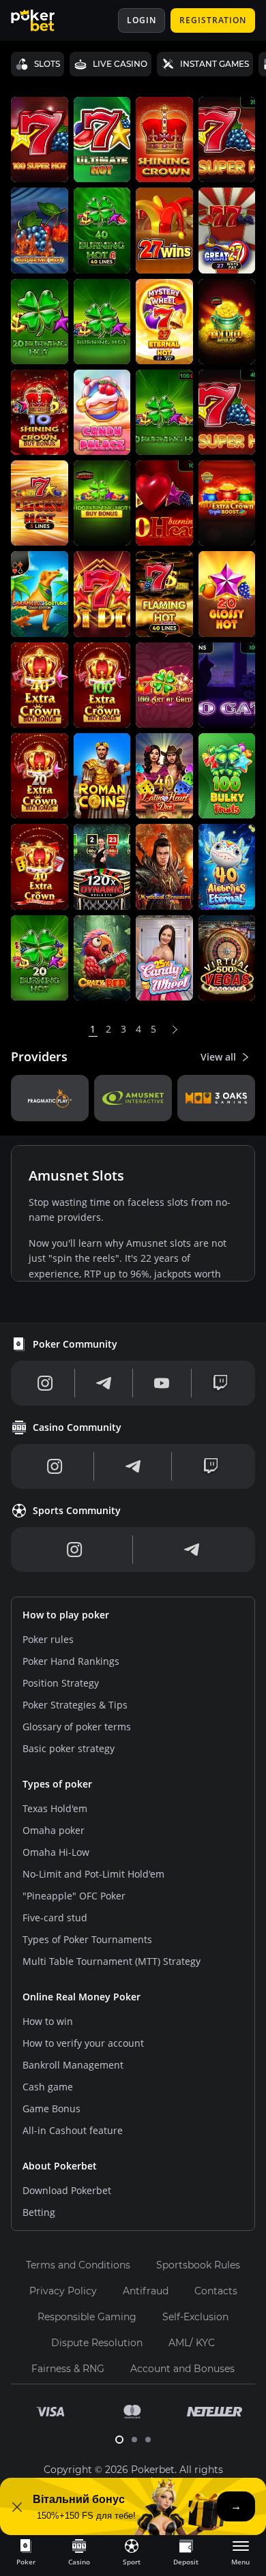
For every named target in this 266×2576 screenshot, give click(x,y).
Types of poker (57, 1784)
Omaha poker (54, 1830)
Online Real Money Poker (82, 1997)
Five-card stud (55, 1918)
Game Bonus (51, 2108)
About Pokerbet (60, 2166)
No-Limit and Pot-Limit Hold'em (93, 1874)
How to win (48, 2021)
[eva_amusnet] (133, 1098)
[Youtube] (162, 1383)
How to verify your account (83, 2043)
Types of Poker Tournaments (87, 1939)
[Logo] (43, 20)
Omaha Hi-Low (56, 1852)
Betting (39, 2212)
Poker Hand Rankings (71, 1661)
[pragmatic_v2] (50, 1098)
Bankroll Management (73, 2065)
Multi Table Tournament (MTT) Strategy (112, 1961)
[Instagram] (45, 1383)
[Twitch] (220, 1383)
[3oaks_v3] (216, 1098)
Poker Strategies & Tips (75, 1705)
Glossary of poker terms (77, 1727)
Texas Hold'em (55, 1808)
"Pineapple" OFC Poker (74, 1896)
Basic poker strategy (69, 1748)
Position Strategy (61, 1683)
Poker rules (48, 1639)
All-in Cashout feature (73, 2130)
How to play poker (66, 1615)
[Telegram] (104, 1383)
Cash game (48, 2087)
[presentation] (26, 2551)
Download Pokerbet (67, 2190)
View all (218, 1057)
